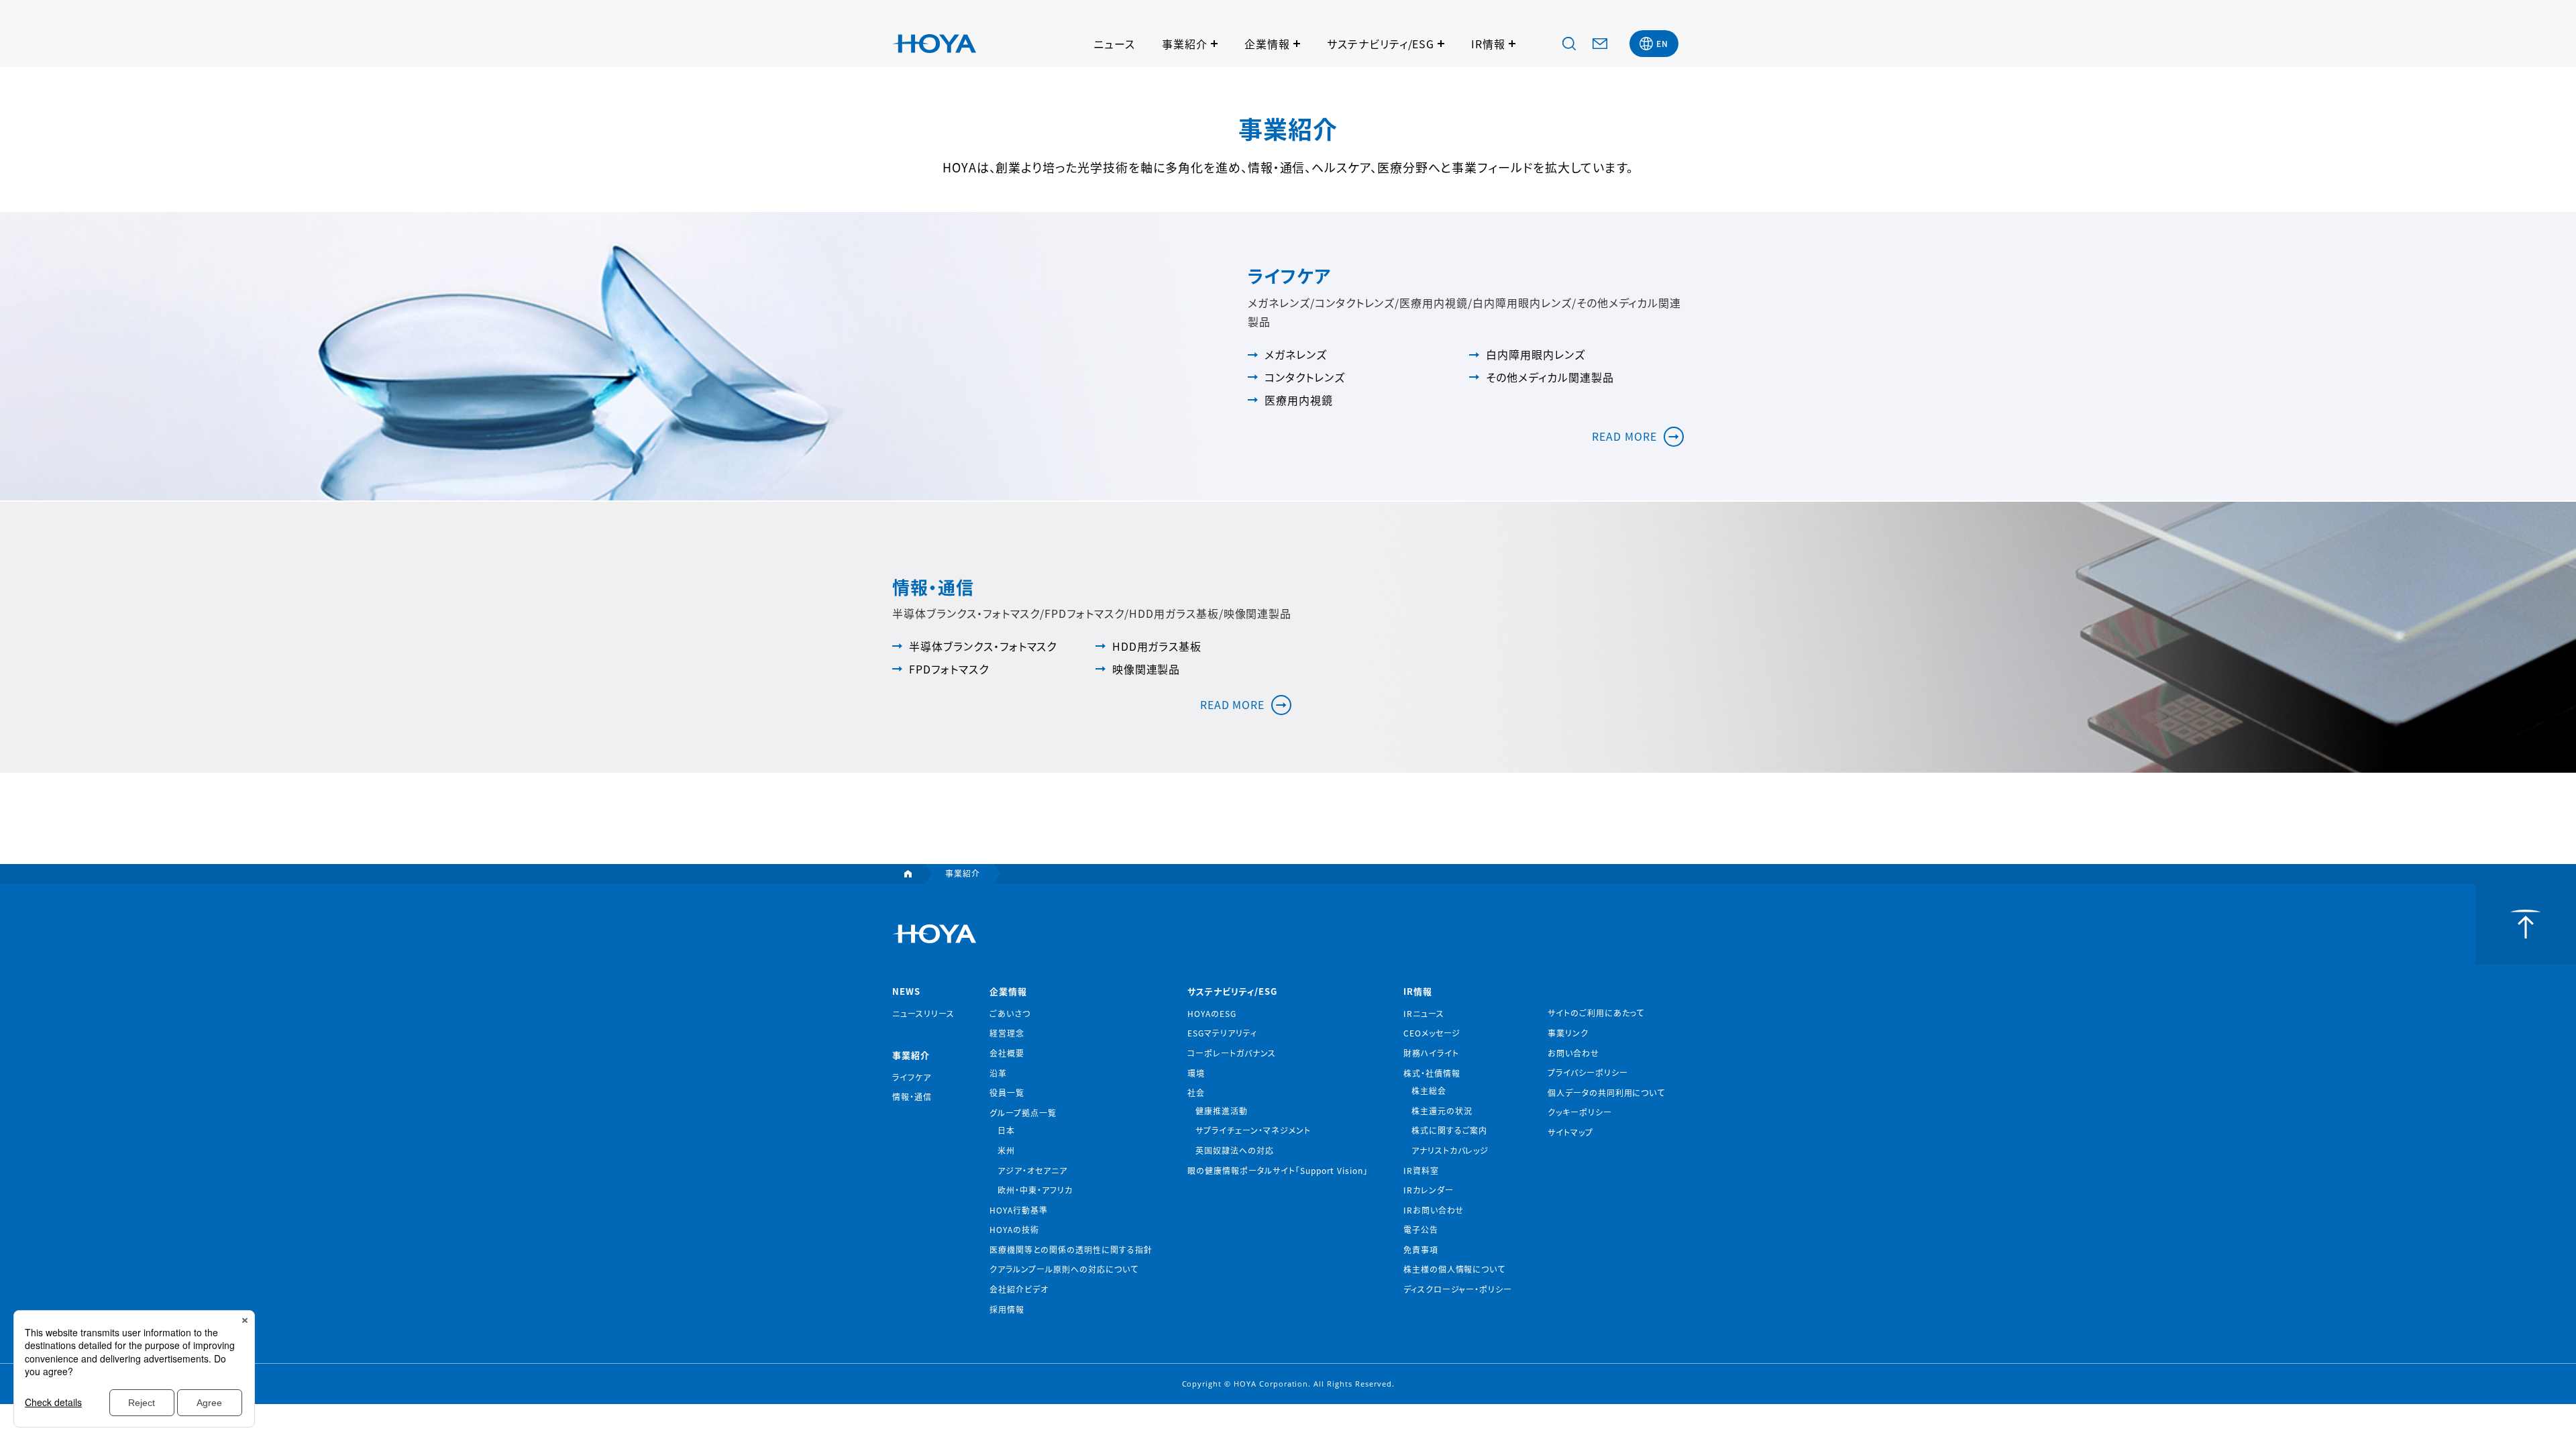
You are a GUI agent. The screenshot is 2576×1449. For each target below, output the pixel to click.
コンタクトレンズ (1305, 377)
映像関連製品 (1146, 669)
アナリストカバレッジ (1450, 1150)
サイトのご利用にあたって (1596, 1013)
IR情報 (1488, 44)
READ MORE (1624, 436)
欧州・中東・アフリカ (1035, 1190)
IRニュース (1424, 1013)
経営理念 (1007, 1033)
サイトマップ (1570, 1132)
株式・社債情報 (1432, 1073)
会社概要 (1007, 1053)
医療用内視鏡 (1299, 400)
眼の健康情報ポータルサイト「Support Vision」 (1278, 1170)
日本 (1006, 1130)
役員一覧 (1007, 1092)
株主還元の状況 (1442, 1111)
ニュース (1114, 44)
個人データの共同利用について (1606, 1092)
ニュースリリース (923, 1013)
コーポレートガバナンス (1232, 1053)
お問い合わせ (1573, 1053)
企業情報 (1267, 44)
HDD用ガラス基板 (1157, 646)
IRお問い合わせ (1434, 1210)
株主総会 (1429, 1090)
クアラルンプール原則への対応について (1064, 1269)
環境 (1196, 1073)
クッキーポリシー (1580, 1112)
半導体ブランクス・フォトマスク (983, 646)
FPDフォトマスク (949, 669)
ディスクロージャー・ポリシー (1458, 1289)
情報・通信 (912, 1096)
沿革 (998, 1073)
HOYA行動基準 (1019, 1210)
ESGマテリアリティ (1222, 1033)
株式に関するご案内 (1450, 1130)
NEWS (906, 991)
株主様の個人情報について (1455, 1269)
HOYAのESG (1212, 1013)
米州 (1006, 1150)
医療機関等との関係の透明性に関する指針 (1071, 1249)
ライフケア (912, 1077)
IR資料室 (1421, 1170)
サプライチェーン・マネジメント (1253, 1130)
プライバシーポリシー (1588, 1072)
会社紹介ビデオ (1019, 1289)
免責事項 (1421, 1249)
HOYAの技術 (1014, 1229)
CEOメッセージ (1432, 1033)
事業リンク (1568, 1033)
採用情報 (1007, 1309)
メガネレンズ (1296, 354)
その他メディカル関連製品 (1550, 377)
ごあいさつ (1010, 1013)
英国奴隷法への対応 (1235, 1150)
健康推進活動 (1222, 1111)
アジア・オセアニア (1032, 1170)
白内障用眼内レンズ (1536, 354)
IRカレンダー (1429, 1190)
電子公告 (1421, 1229)
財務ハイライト (1431, 1053)
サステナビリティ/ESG (1381, 44)
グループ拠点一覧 (1023, 1113)
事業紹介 (1185, 44)
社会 (1196, 1092)
